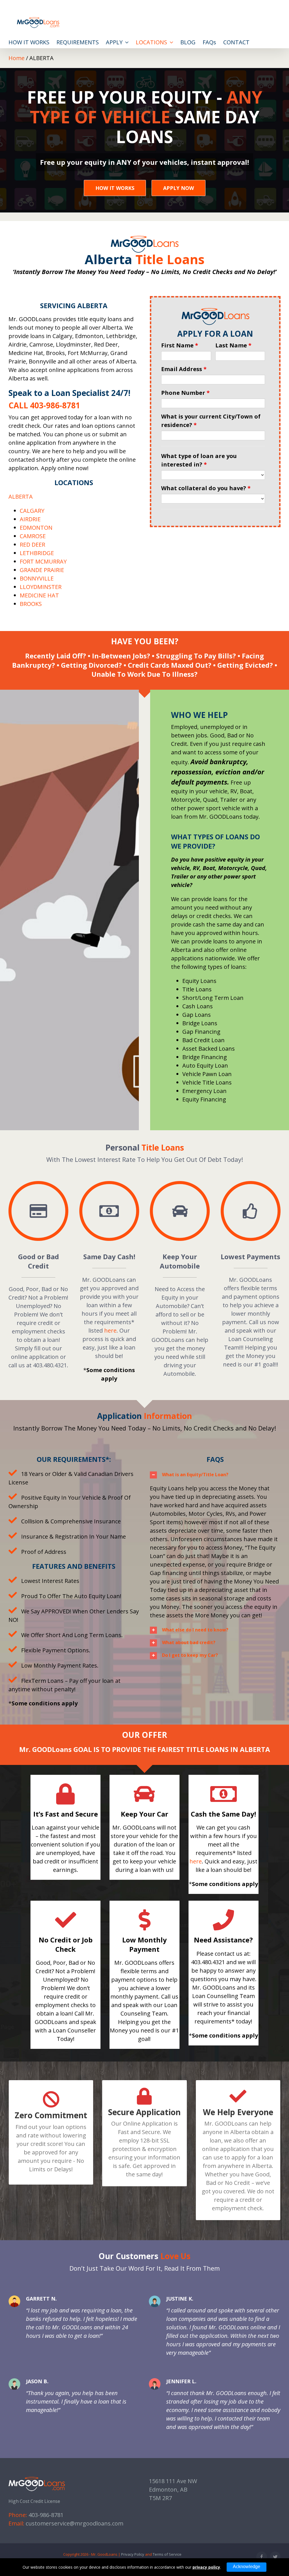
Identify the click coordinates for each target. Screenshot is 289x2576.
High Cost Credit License (34, 2501)
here (110, 1330)
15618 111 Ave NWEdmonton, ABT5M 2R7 (173, 2490)
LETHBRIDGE (37, 553)
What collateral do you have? (206, 488)
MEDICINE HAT (39, 595)
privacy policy (206, 2567)
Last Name (233, 345)
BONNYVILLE (37, 578)
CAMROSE (33, 536)
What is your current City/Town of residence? (211, 421)
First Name (180, 345)
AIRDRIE (30, 519)
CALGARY (32, 511)
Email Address (184, 369)
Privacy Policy (133, 2554)
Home (17, 58)
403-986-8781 (46, 2515)
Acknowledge (247, 2567)
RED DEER (32, 545)
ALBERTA (21, 497)
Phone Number (185, 393)
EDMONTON (36, 528)
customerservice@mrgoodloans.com (75, 2523)
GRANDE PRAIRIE (42, 570)
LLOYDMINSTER (41, 587)
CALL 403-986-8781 (44, 405)
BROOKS (31, 604)
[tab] (215, 1475)
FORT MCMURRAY (43, 561)
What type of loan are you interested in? (199, 460)
